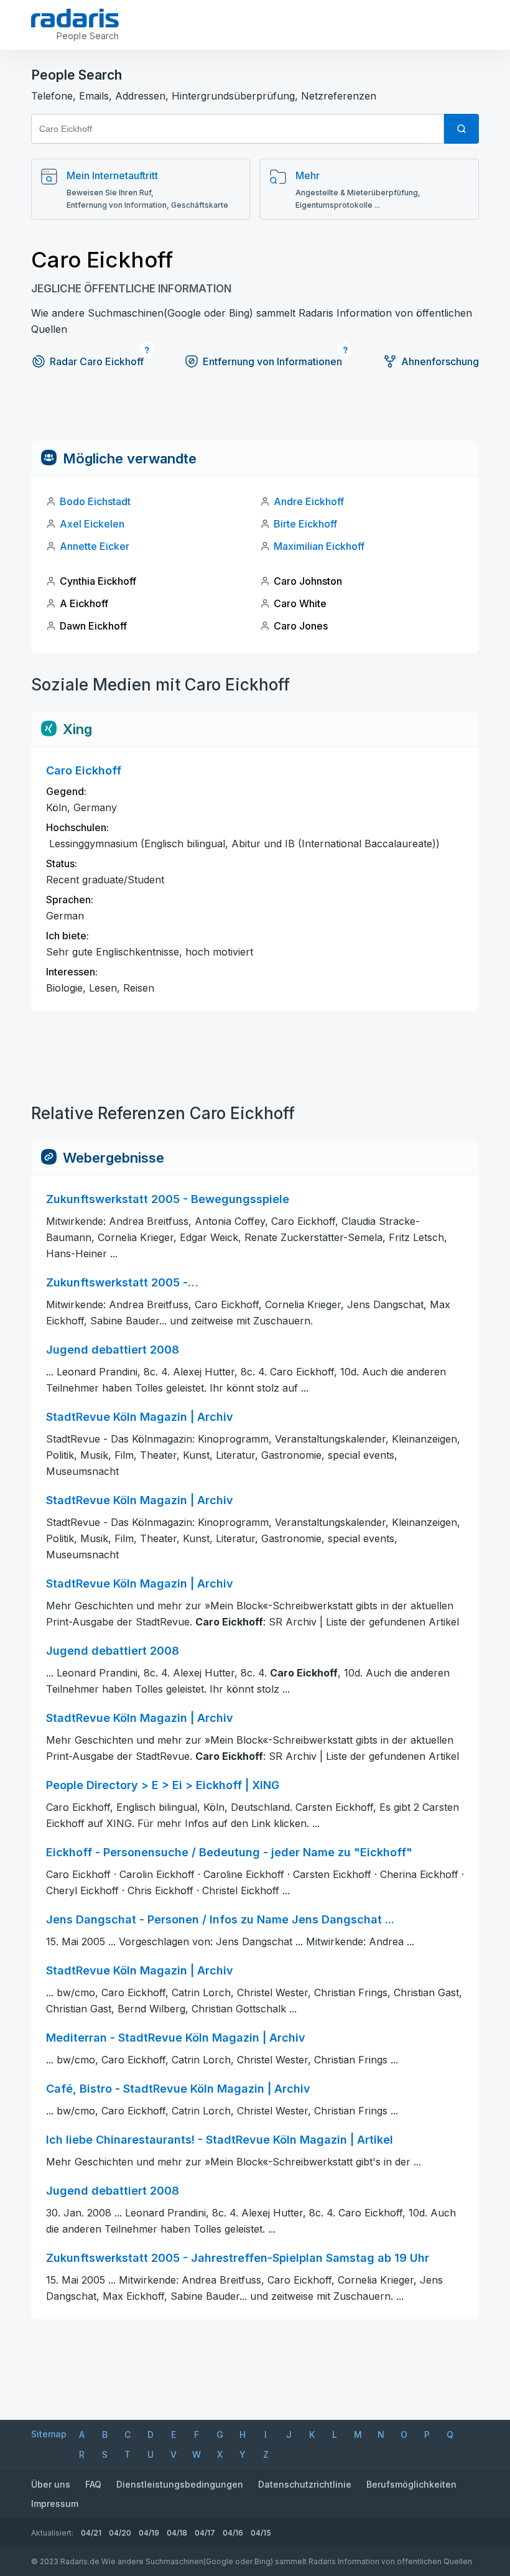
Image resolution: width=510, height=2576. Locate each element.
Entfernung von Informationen (272, 361)
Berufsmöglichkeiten (411, 2484)
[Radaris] (75, 18)
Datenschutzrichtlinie (305, 2484)
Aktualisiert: (52, 2533)
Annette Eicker (95, 546)
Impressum (55, 2504)
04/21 (91, 2533)
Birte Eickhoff (305, 524)
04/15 (261, 2533)
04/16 (233, 2533)
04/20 (120, 2533)
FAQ (93, 2484)
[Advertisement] (255, 413)
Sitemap (49, 2434)
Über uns (51, 2484)
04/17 (205, 2533)
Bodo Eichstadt (95, 501)
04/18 (177, 2533)
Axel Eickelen (92, 524)
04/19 (149, 2533)
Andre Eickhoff (309, 501)
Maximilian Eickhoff (319, 546)
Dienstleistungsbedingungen (180, 2484)
